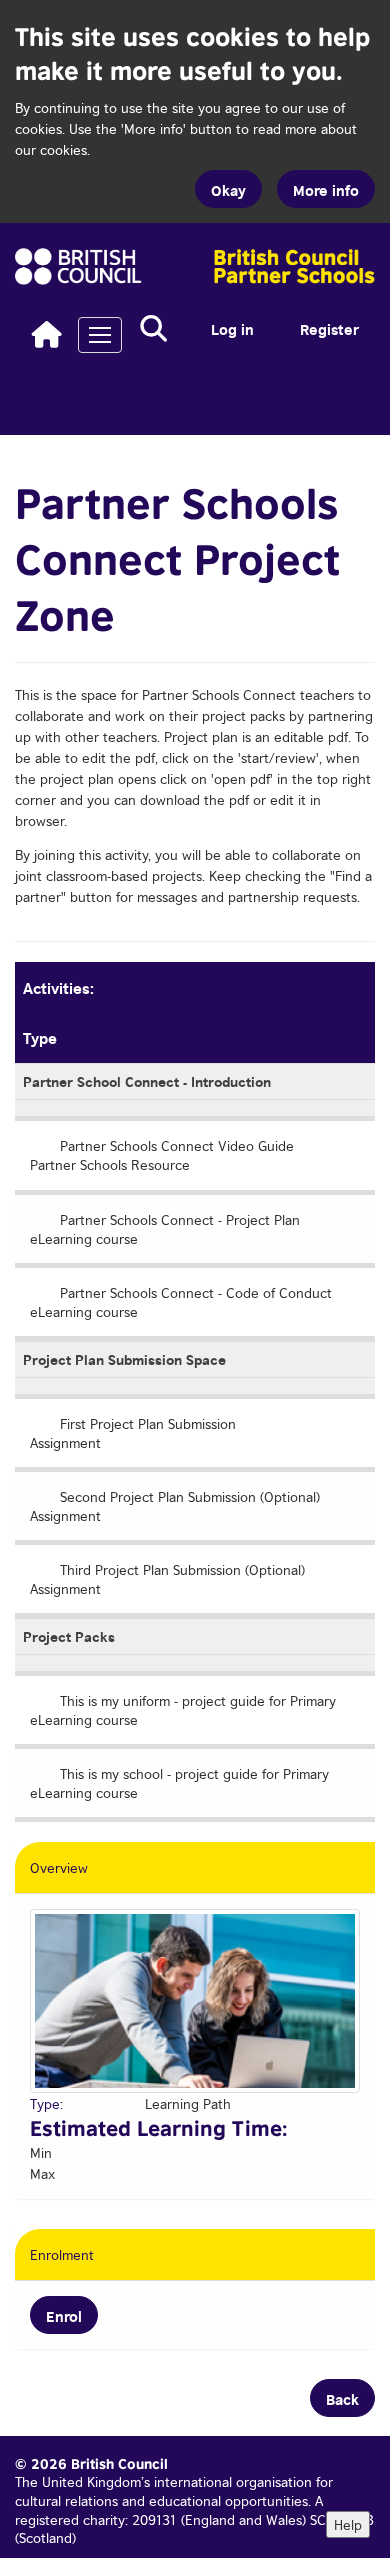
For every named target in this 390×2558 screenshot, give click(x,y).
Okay (228, 189)
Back (342, 2398)
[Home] (46, 334)
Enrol (64, 2315)
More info (326, 189)
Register (329, 328)
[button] (153, 328)
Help (348, 2524)
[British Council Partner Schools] (195, 266)
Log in (232, 328)
